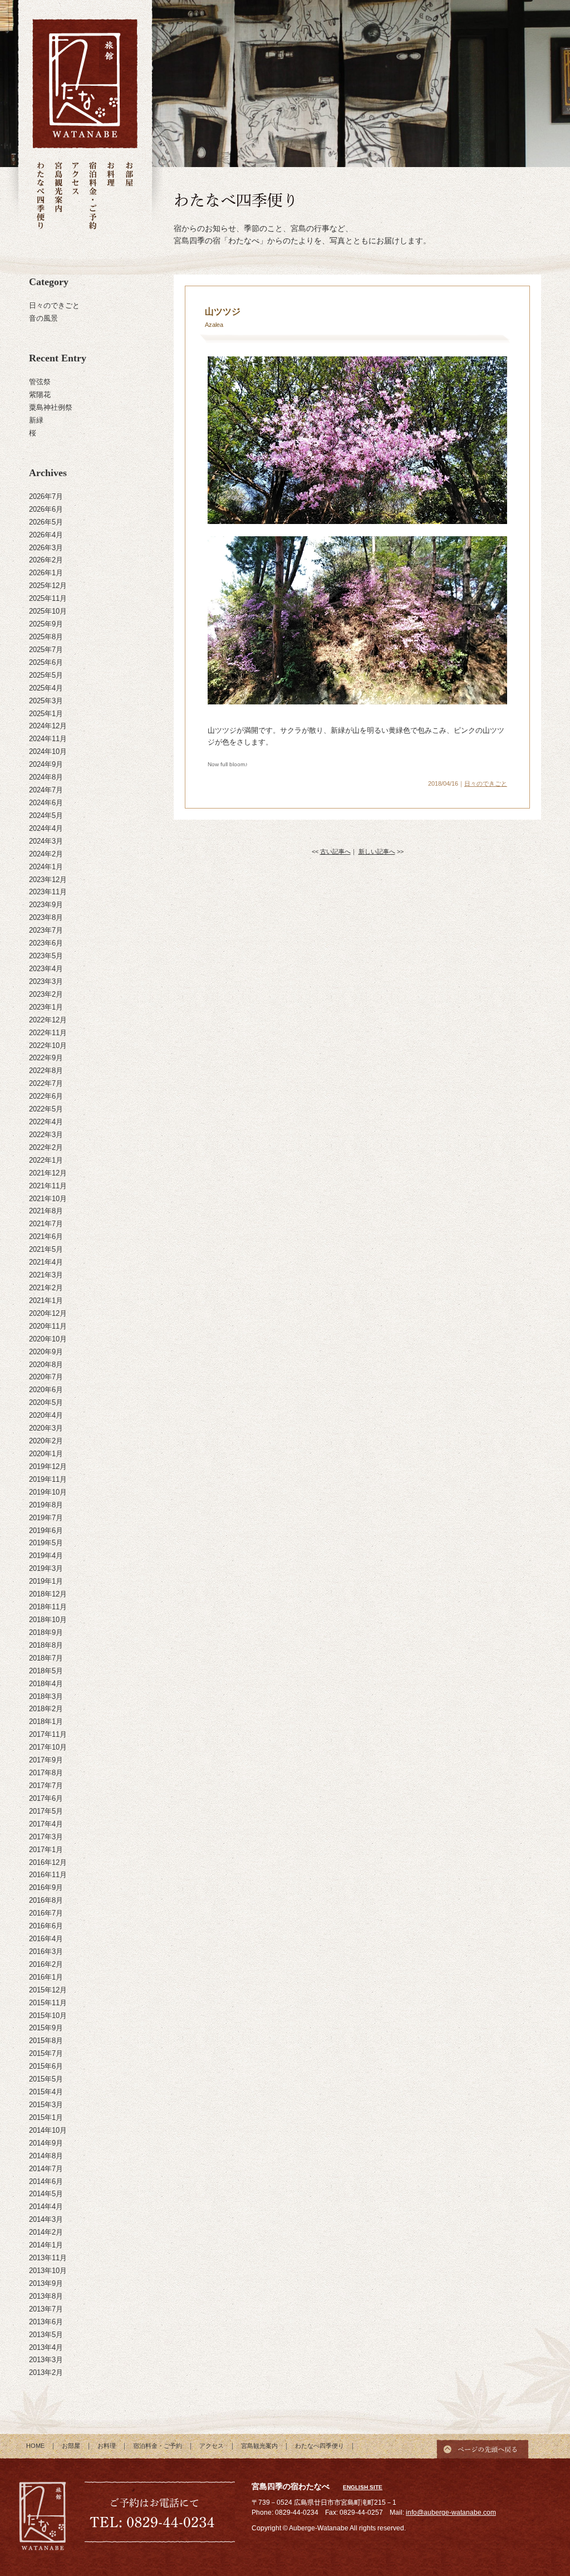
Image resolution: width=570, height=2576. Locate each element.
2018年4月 (46, 1684)
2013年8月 (46, 2296)
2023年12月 (48, 880)
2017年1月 (46, 1850)
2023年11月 (48, 892)
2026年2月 (46, 560)
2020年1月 (46, 1454)
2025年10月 (48, 611)
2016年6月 (46, 1926)
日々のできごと (54, 305)
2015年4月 (46, 2092)
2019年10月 (48, 1492)
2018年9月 (46, 1632)
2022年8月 (46, 1071)
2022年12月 (48, 1020)
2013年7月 (46, 2309)
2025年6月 (46, 662)
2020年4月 (46, 1415)
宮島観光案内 (58, 196)
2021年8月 (46, 1211)
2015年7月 (46, 2053)
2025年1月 (46, 714)
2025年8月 (46, 637)
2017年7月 (46, 1786)
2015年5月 (46, 2079)
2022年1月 (46, 1160)
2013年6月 (46, 2322)
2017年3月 (46, 1837)
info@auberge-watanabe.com (451, 2513)
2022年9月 (46, 1058)
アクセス (75, 196)
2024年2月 (46, 854)
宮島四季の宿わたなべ (43, 2518)
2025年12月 (48, 586)
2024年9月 (46, 764)
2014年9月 (46, 2143)
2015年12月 (48, 1990)
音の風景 (43, 318)
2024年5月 (46, 816)
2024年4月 (46, 828)
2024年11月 (48, 739)
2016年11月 (48, 1875)
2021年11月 (48, 1186)
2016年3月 (46, 1951)
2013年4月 (46, 2347)
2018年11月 (48, 1607)
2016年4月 (46, 1939)
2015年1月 (46, 2117)
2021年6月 (46, 1236)
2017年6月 (46, 1798)
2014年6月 (46, 2181)
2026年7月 (46, 496)
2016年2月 (46, 1964)
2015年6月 (46, 2066)
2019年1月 (46, 1581)
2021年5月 (46, 1249)
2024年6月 (46, 803)
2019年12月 (48, 1466)
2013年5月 (46, 2335)
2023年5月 (46, 956)
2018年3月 (46, 1696)
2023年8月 (46, 917)
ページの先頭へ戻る (483, 2446)
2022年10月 (48, 1045)
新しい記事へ (377, 851)
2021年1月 (46, 1301)
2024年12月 (48, 726)
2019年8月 (46, 1505)
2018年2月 (46, 1709)
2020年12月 (48, 1313)
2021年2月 (46, 1288)
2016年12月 (48, 1862)
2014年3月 (46, 2219)
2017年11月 (48, 1734)
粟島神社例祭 (51, 407)
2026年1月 (46, 573)
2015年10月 (48, 2016)
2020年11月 (48, 1326)
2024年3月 (46, 841)
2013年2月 (46, 2372)
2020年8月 (46, 1365)
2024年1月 (46, 867)
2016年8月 (46, 1900)
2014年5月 (46, 2194)
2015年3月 (46, 2105)
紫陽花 (40, 395)
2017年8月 (46, 1773)
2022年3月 (46, 1135)
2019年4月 (46, 1556)
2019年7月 (46, 1518)
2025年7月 (46, 650)
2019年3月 (46, 1568)
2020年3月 (46, 1428)
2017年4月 (46, 1824)
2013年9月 (46, 2283)
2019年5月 (46, 1543)
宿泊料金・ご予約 (93, 196)
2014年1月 (46, 2245)
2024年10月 (48, 751)
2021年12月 (48, 1173)
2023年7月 (46, 930)
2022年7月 (46, 1083)
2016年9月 (46, 1887)
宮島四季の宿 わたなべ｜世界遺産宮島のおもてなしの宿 (85, 84)
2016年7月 (46, 1913)
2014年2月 (46, 2232)
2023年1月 (46, 1007)
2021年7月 (46, 1224)
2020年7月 (46, 1377)
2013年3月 (46, 2360)
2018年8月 (46, 1645)
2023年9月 (46, 905)
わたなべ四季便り (41, 196)
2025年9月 (46, 624)
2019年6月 (46, 1531)
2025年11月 (48, 598)
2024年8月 (46, 777)
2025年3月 (46, 701)
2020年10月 (48, 1339)
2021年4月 (46, 1262)
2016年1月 (46, 1977)
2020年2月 (46, 1441)
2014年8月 (46, 2156)
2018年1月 (46, 1722)
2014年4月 (46, 2207)
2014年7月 (46, 2169)
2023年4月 (46, 969)
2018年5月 (46, 1671)
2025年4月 (46, 688)
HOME (35, 2446)
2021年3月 (46, 1275)
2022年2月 (46, 1147)
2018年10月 (48, 1620)
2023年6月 (46, 943)
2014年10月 (48, 2130)
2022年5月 (46, 1109)
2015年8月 (46, 2041)
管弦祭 (40, 382)
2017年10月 (48, 1747)
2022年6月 (46, 1096)
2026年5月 (46, 522)
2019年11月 (48, 1479)
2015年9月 (46, 2028)
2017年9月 (46, 1760)
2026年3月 (46, 548)
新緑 (36, 420)
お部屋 (129, 196)
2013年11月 (48, 2258)
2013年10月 (48, 2271)
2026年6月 (46, 509)
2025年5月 (46, 675)
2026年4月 (46, 535)
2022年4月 (46, 1122)
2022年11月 (48, 1033)
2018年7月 (46, 1658)
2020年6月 (46, 1390)
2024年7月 (46, 790)
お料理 (111, 196)
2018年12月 (48, 1594)
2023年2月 (46, 994)
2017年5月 (46, 1811)
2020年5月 (46, 1402)
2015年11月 (48, 2003)
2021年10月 (48, 1199)
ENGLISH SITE (363, 2487)
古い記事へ (335, 851)
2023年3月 (46, 981)
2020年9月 (46, 1352)
